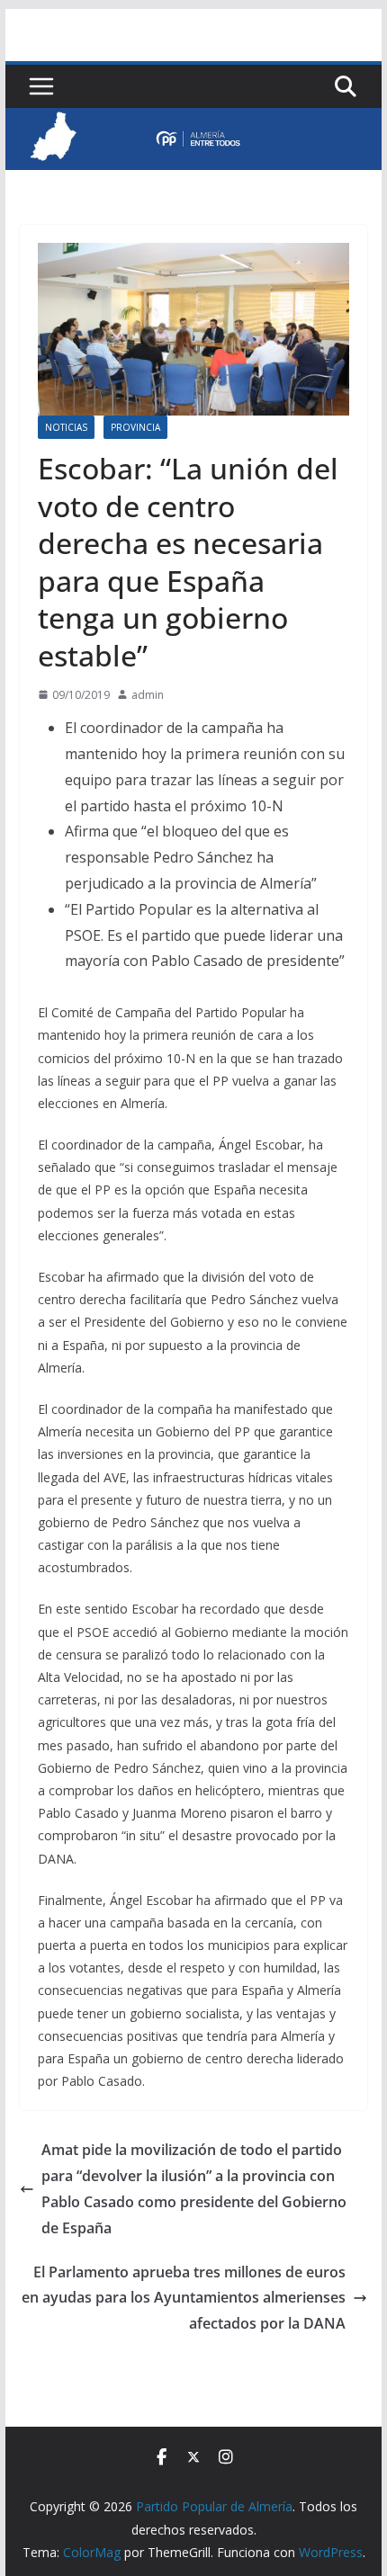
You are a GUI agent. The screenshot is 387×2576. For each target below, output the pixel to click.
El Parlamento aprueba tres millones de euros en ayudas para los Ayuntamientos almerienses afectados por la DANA (184, 2298)
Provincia (135, 427)
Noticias (66, 427)
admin (148, 695)
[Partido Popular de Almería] (193, 121)
